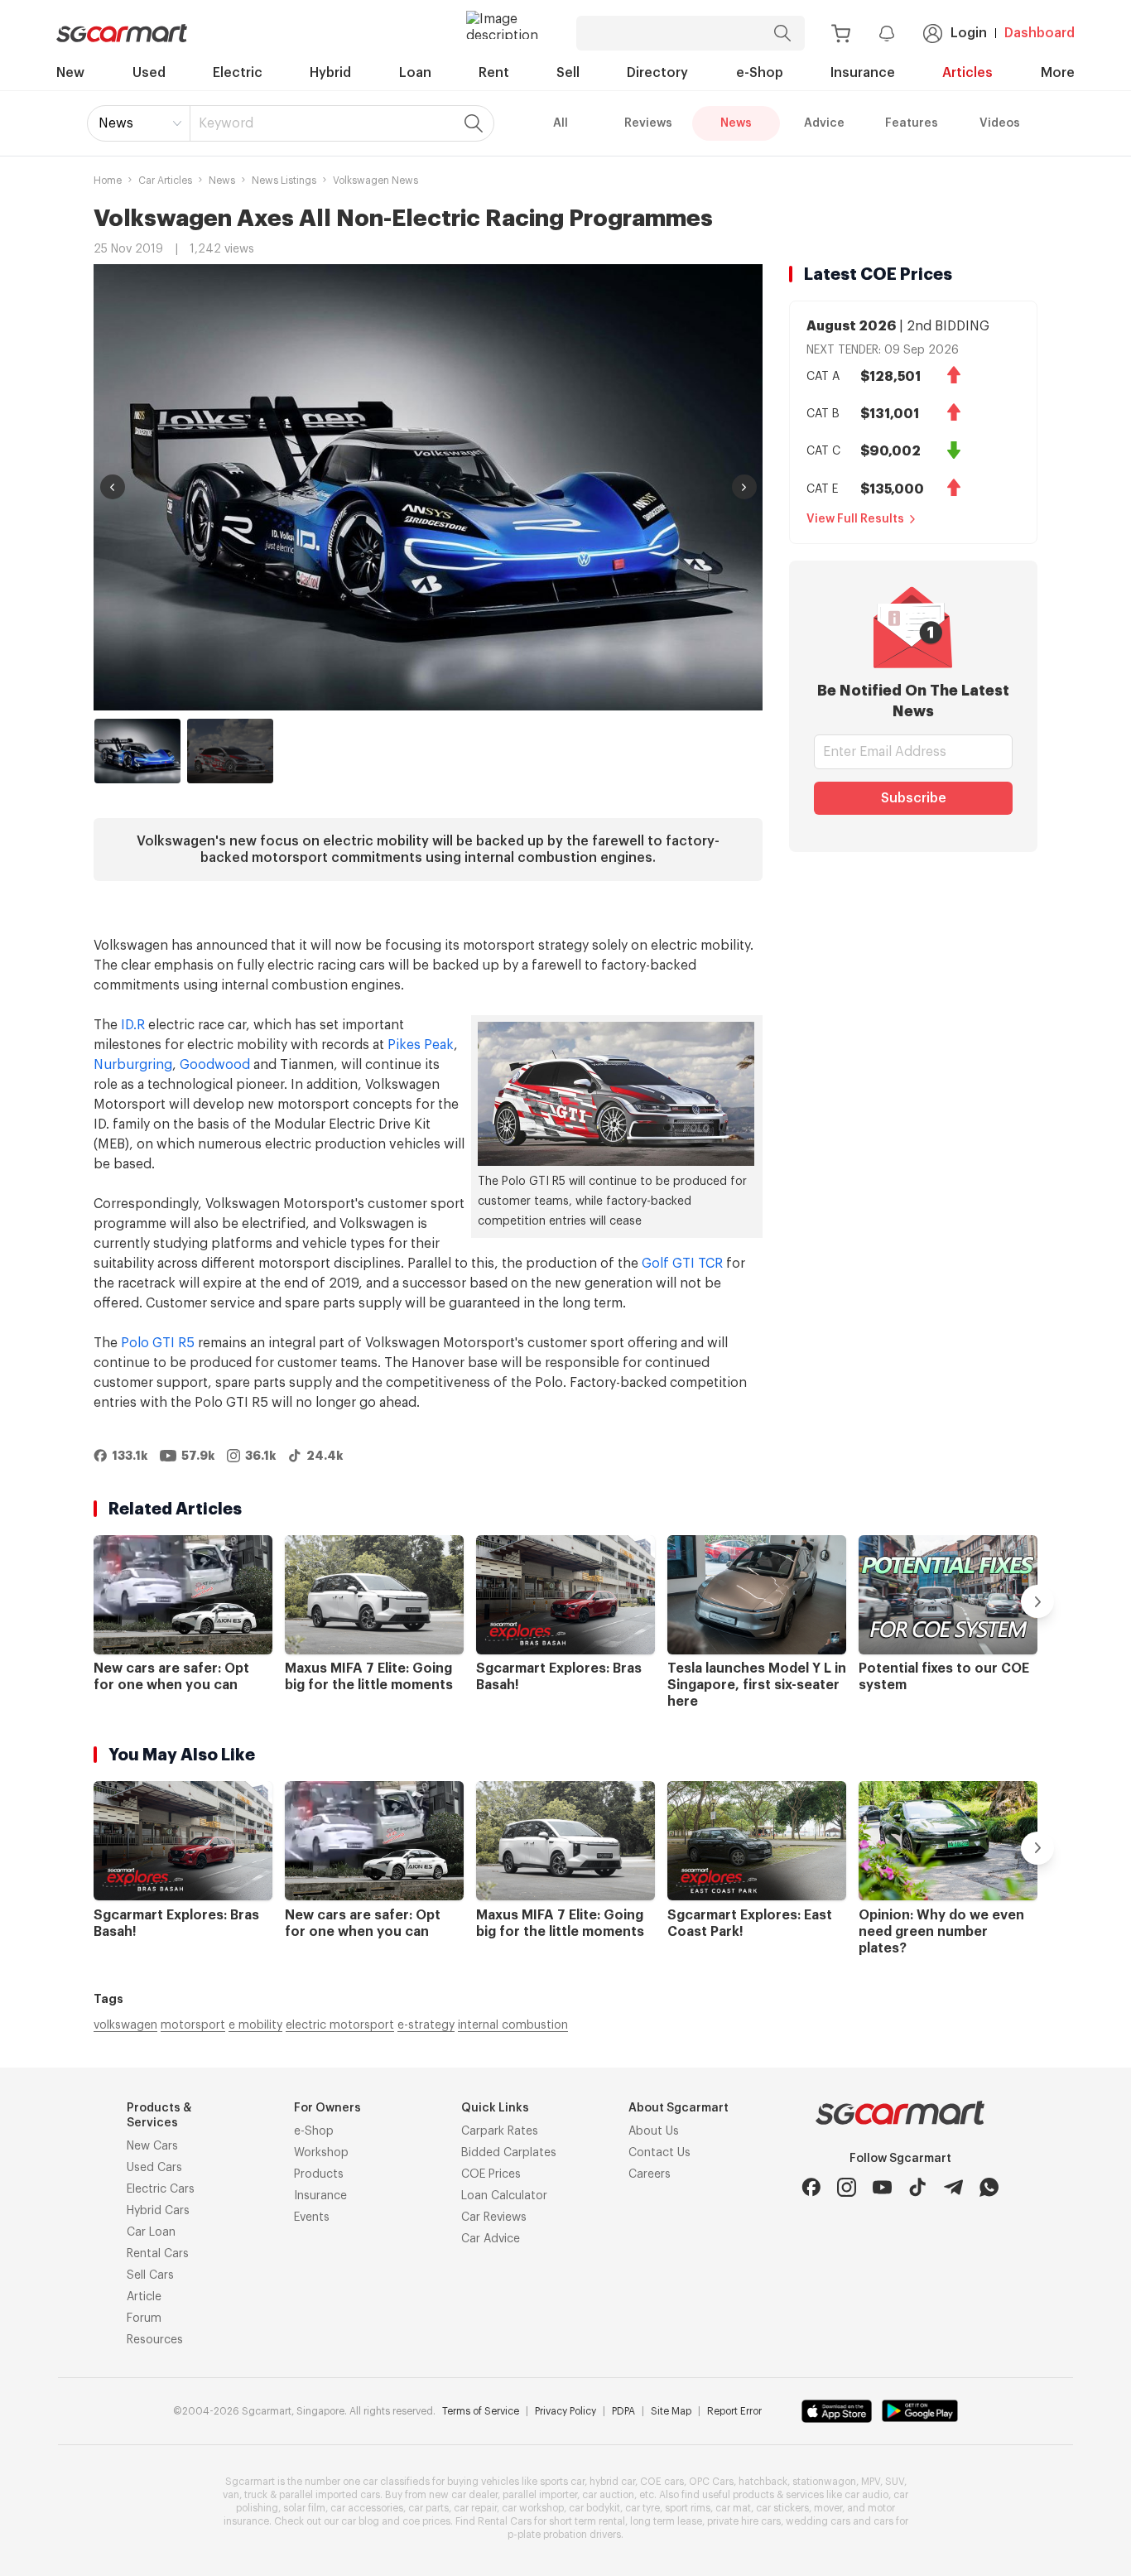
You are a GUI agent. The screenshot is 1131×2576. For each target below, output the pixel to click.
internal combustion (513, 2025)
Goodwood (215, 1065)
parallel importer (540, 2495)
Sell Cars (150, 2275)
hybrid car (612, 2482)
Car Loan (151, 2232)
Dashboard (1040, 33)
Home (108, 181)
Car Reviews (494, 2217)
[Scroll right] (1037, 1601)
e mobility (255, 2025)
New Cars (152, 2146)
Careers (650, 2174)
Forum (144, 2318)
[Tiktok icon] (918, 2187)
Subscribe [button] (914, 798)
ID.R (133, 1025)
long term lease (666, 2521)
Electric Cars (161, 2189)
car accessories (367, 2508)
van (231, 2495)
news (222, 181)
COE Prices (491, 2174)
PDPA (623, 2411)
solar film (304, 2508)
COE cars (662, 2482)
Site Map (671, 2411)
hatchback (763, 2482)
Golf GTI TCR (682, 1264)
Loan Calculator (504, 2196)
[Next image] (744, 487)
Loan (415, 73)
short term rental (587, 2521)
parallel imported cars (330, 2495)
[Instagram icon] (847, 2187)
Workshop (321, 2153)
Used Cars (154, 2168)
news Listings (284, 181)
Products (319, 2174)
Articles (967, 73)
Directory (657, 73)
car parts (428, 2508)
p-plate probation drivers (564, 2535)
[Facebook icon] (811, 2187)
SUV (895, 2482)
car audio (866, 2495)
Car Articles (165, 181)
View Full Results (855, 519)
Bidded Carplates (509, 2153)
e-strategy (426, 2025)
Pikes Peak (421, 1045)
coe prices (426, 2521)
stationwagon (824, 2482)
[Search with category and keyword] (782, 33)
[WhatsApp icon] (989, 2187)
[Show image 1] (137, 751)
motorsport (193, 2025)
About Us (654, 2131)
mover (828, 2508)
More (1058, 73)
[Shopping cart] (841, 34)
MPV (871, 2482)
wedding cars (818, 2521)
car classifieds (396, 2482)
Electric (238, 73)
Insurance (863, 73)
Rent (494, 73)
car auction (608, 2495)
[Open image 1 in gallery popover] (428, 487)
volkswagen (125, 2025)
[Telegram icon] (953, 2187)
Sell (568, 73)
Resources (155, 2340)
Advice (824, 123)
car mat (733, 2508)
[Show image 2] (230, 751)
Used (149, 73)
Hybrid (330, 73)
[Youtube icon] (882, 2187)
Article (144, 2297)
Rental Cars (158, 2254)
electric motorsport (340, 2025)
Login (969, 33)
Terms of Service (481, 2411)
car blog (360, 2521)
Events (312, 2217)
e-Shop (760, 73)
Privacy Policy (565, 2411)
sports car (562, 2482)
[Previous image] (113, 487)
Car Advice (491, 2239)
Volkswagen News (375, 181)
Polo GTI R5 (158, 1343)
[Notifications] (887, 33)
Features (912, 123)
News (116, 123)
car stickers (782, 2508)
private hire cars (744, 2521)
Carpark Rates (500, 2131)
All (561, 123)
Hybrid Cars (158, 2211)
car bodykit (594, 2508)
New (70, 73)
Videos (1000, 123)
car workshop (533, 2508)
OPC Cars (711, 2482)
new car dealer (463, 2495)
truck (256, 2495)
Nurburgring (133, 1065)
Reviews (648, 123)
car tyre (643, 2508)
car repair (475, 2508)
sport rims (688, 2508)
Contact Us (659, 2153)
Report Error (734, 2411)
